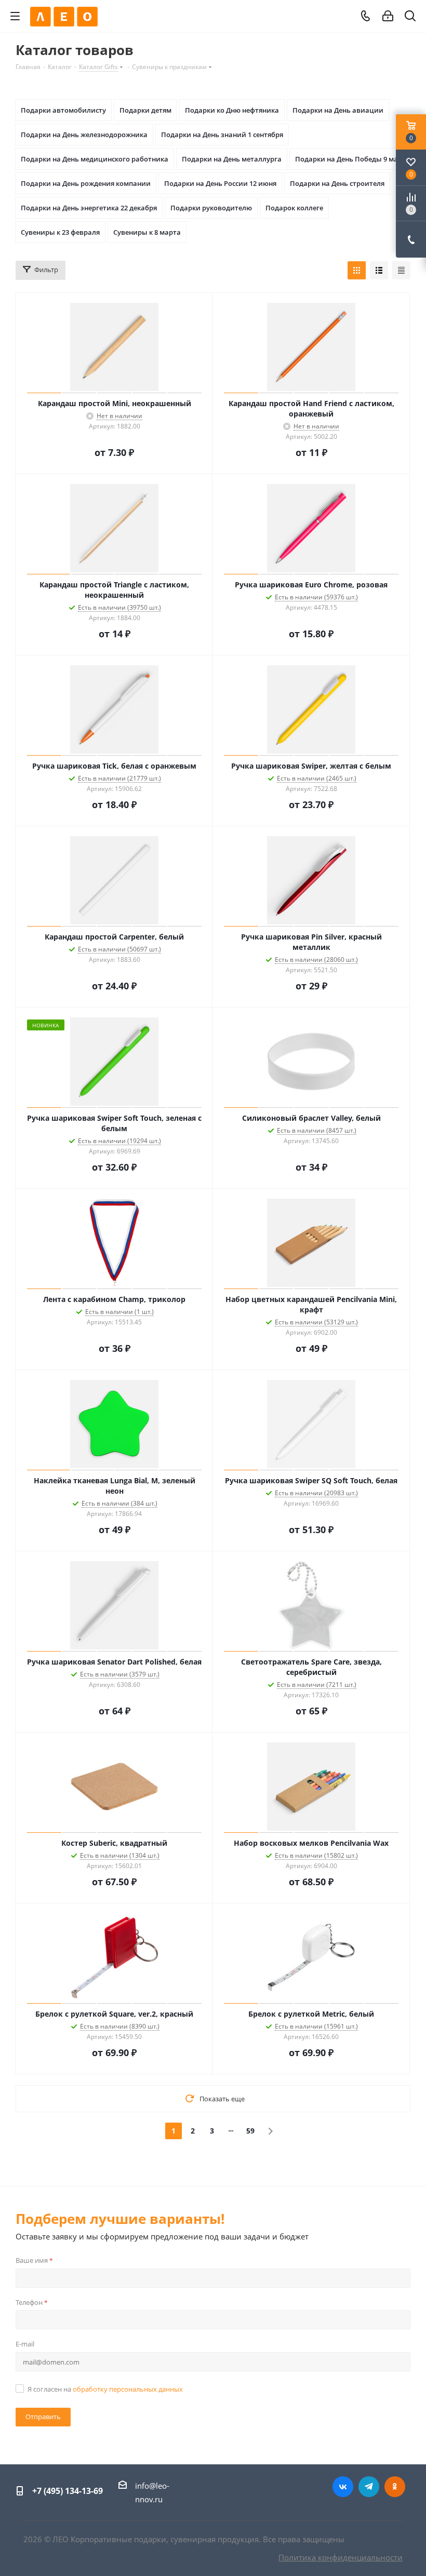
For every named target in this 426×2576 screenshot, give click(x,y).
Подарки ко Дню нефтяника (232, 110)
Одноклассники (395, 2487)
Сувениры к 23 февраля (60, 232)
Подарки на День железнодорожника (84, 135)
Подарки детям (145, 110)
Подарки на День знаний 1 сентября (222, 135)
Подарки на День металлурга (232, 159)
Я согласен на (105, 2389)
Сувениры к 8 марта (147, 232)
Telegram (369, 2487)
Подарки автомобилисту (63, 110)
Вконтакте (343, 2487)
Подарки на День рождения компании (86, 183)
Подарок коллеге (294, 208)
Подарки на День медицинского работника (95, 159)
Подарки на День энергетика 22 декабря (89, 208)
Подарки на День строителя (337, 183)
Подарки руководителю (211, 208)
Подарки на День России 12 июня (220, 183)
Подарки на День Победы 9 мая (348, 159)
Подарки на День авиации (338, 110)
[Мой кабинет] (388, 16)
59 (250, 2131)
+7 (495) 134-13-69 (68, 2491)
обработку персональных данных (128, 2389)
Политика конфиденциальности (341, 2557)
